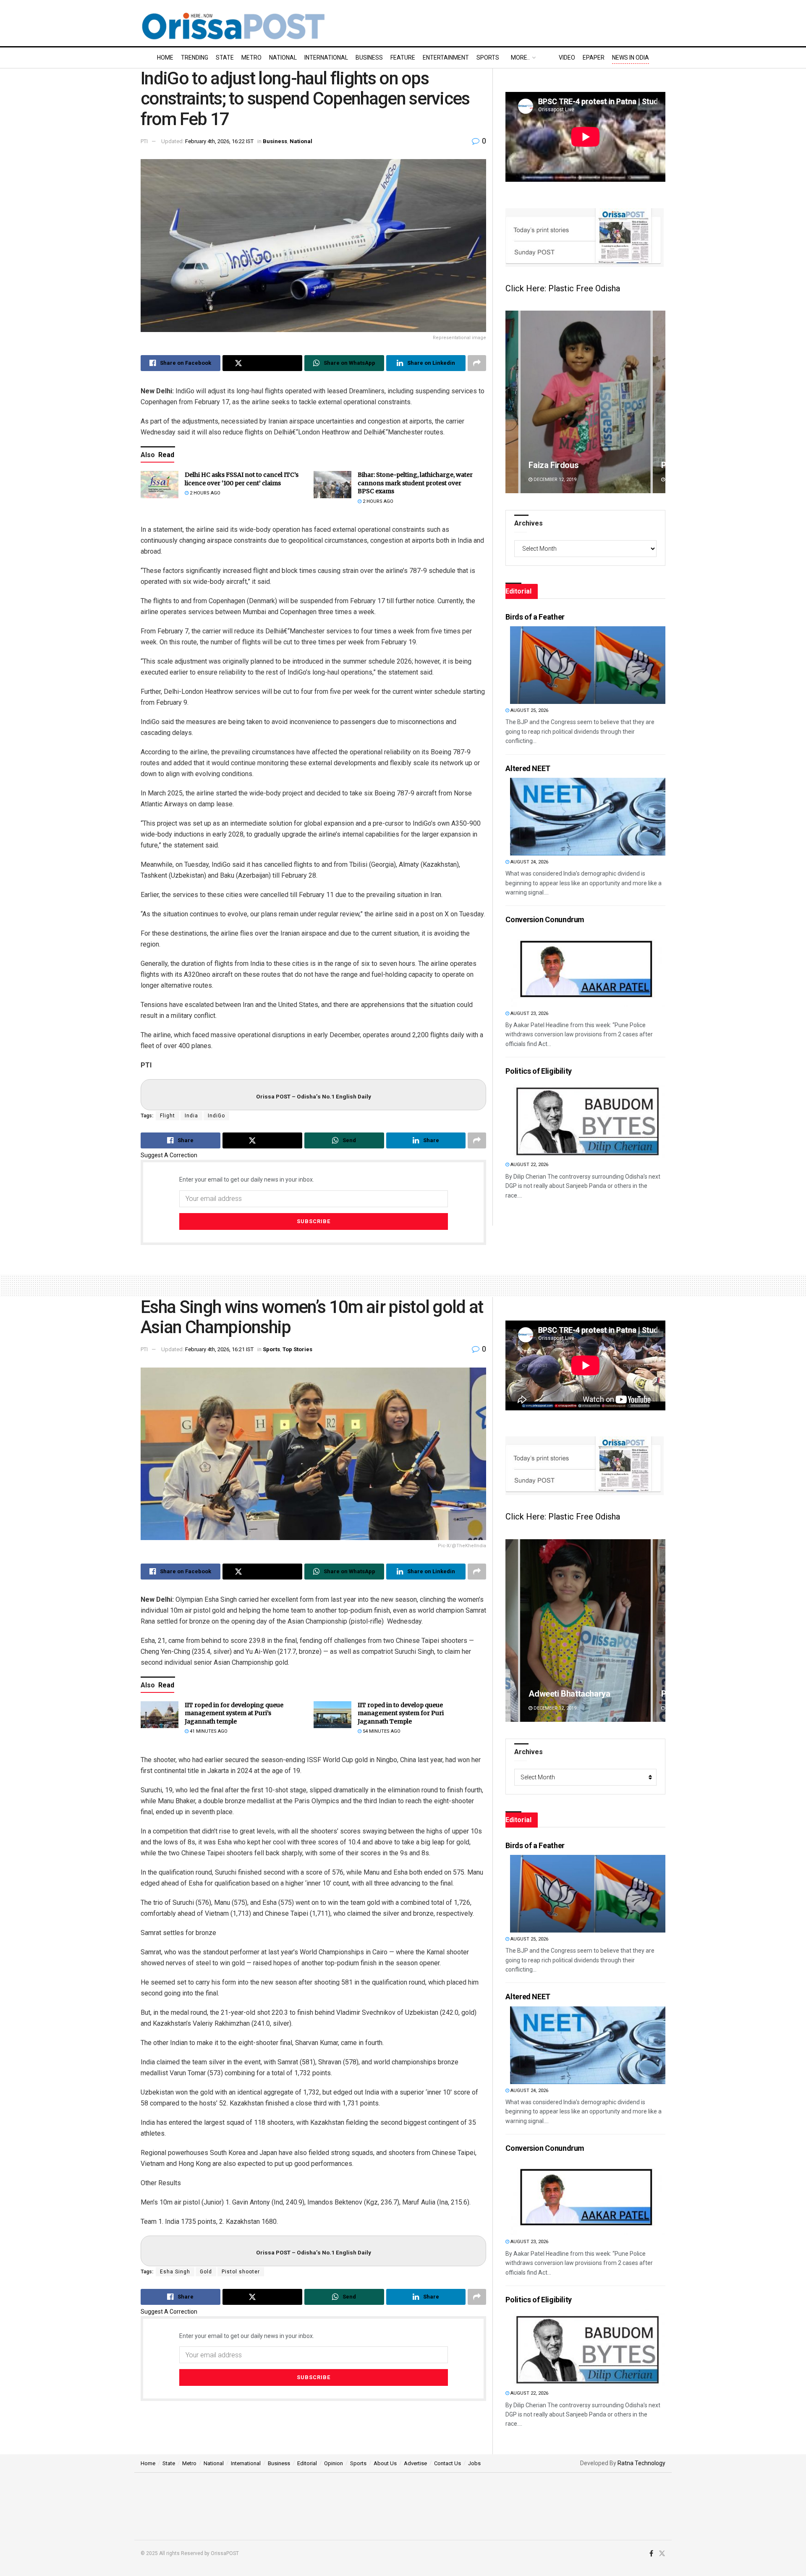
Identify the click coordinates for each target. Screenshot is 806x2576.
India (191, 1116)
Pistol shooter (241, 2272)
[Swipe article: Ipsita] (585, 1631)
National (283, 58)
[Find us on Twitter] (662, 2554)
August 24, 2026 (529, 862)
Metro (251, 58)
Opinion (334, 2463)
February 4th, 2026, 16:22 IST (219, 141)
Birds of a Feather (535, 617)
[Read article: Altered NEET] (588, 817)
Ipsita (539, 1694)
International (326, 58)
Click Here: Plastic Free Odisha (563, 288)
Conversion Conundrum (545, 919)
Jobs (474, 2463)
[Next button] (659, 402)
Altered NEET (528, 768)
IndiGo (216, 1116)
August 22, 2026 (529, 1165)
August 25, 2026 (529, 710)
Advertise (415, 2463)
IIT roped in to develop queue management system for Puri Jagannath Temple (401, 1713)
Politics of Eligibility (539, 1071)
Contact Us (447, 2463)
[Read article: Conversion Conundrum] (588, 968)
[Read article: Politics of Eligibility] (588, 1119)
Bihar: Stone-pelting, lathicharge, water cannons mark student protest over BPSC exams (415, 483)
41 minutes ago (208, 1731)
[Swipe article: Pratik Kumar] (585, 402)
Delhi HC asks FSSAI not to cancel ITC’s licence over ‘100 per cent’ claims (242, 479)
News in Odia (631, 58)
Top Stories (297, 1349)
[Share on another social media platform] (477, 363)
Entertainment (446, 58)
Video (567, 58)
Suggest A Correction (169, 1155)
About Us (385, 2463)
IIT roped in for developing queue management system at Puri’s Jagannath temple (234, 1713)
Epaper (594, 58)
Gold (206, 2272)
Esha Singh (175, 2272)
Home (165, 58)
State (225, 58)
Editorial (307, 2463)
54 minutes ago (381, 1731)
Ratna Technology (641, 2463)
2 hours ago (204, 493)
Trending (195, 58)
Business (369, 58)
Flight (167, 1116)
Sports (488, 58)
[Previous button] (512, 402)
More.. (520, 58)
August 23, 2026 (529, 1013)
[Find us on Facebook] (651, 2554)
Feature (403, 58)
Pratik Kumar (552, 465)
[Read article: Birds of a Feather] (588, 665)
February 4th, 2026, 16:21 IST (219, 1349)
